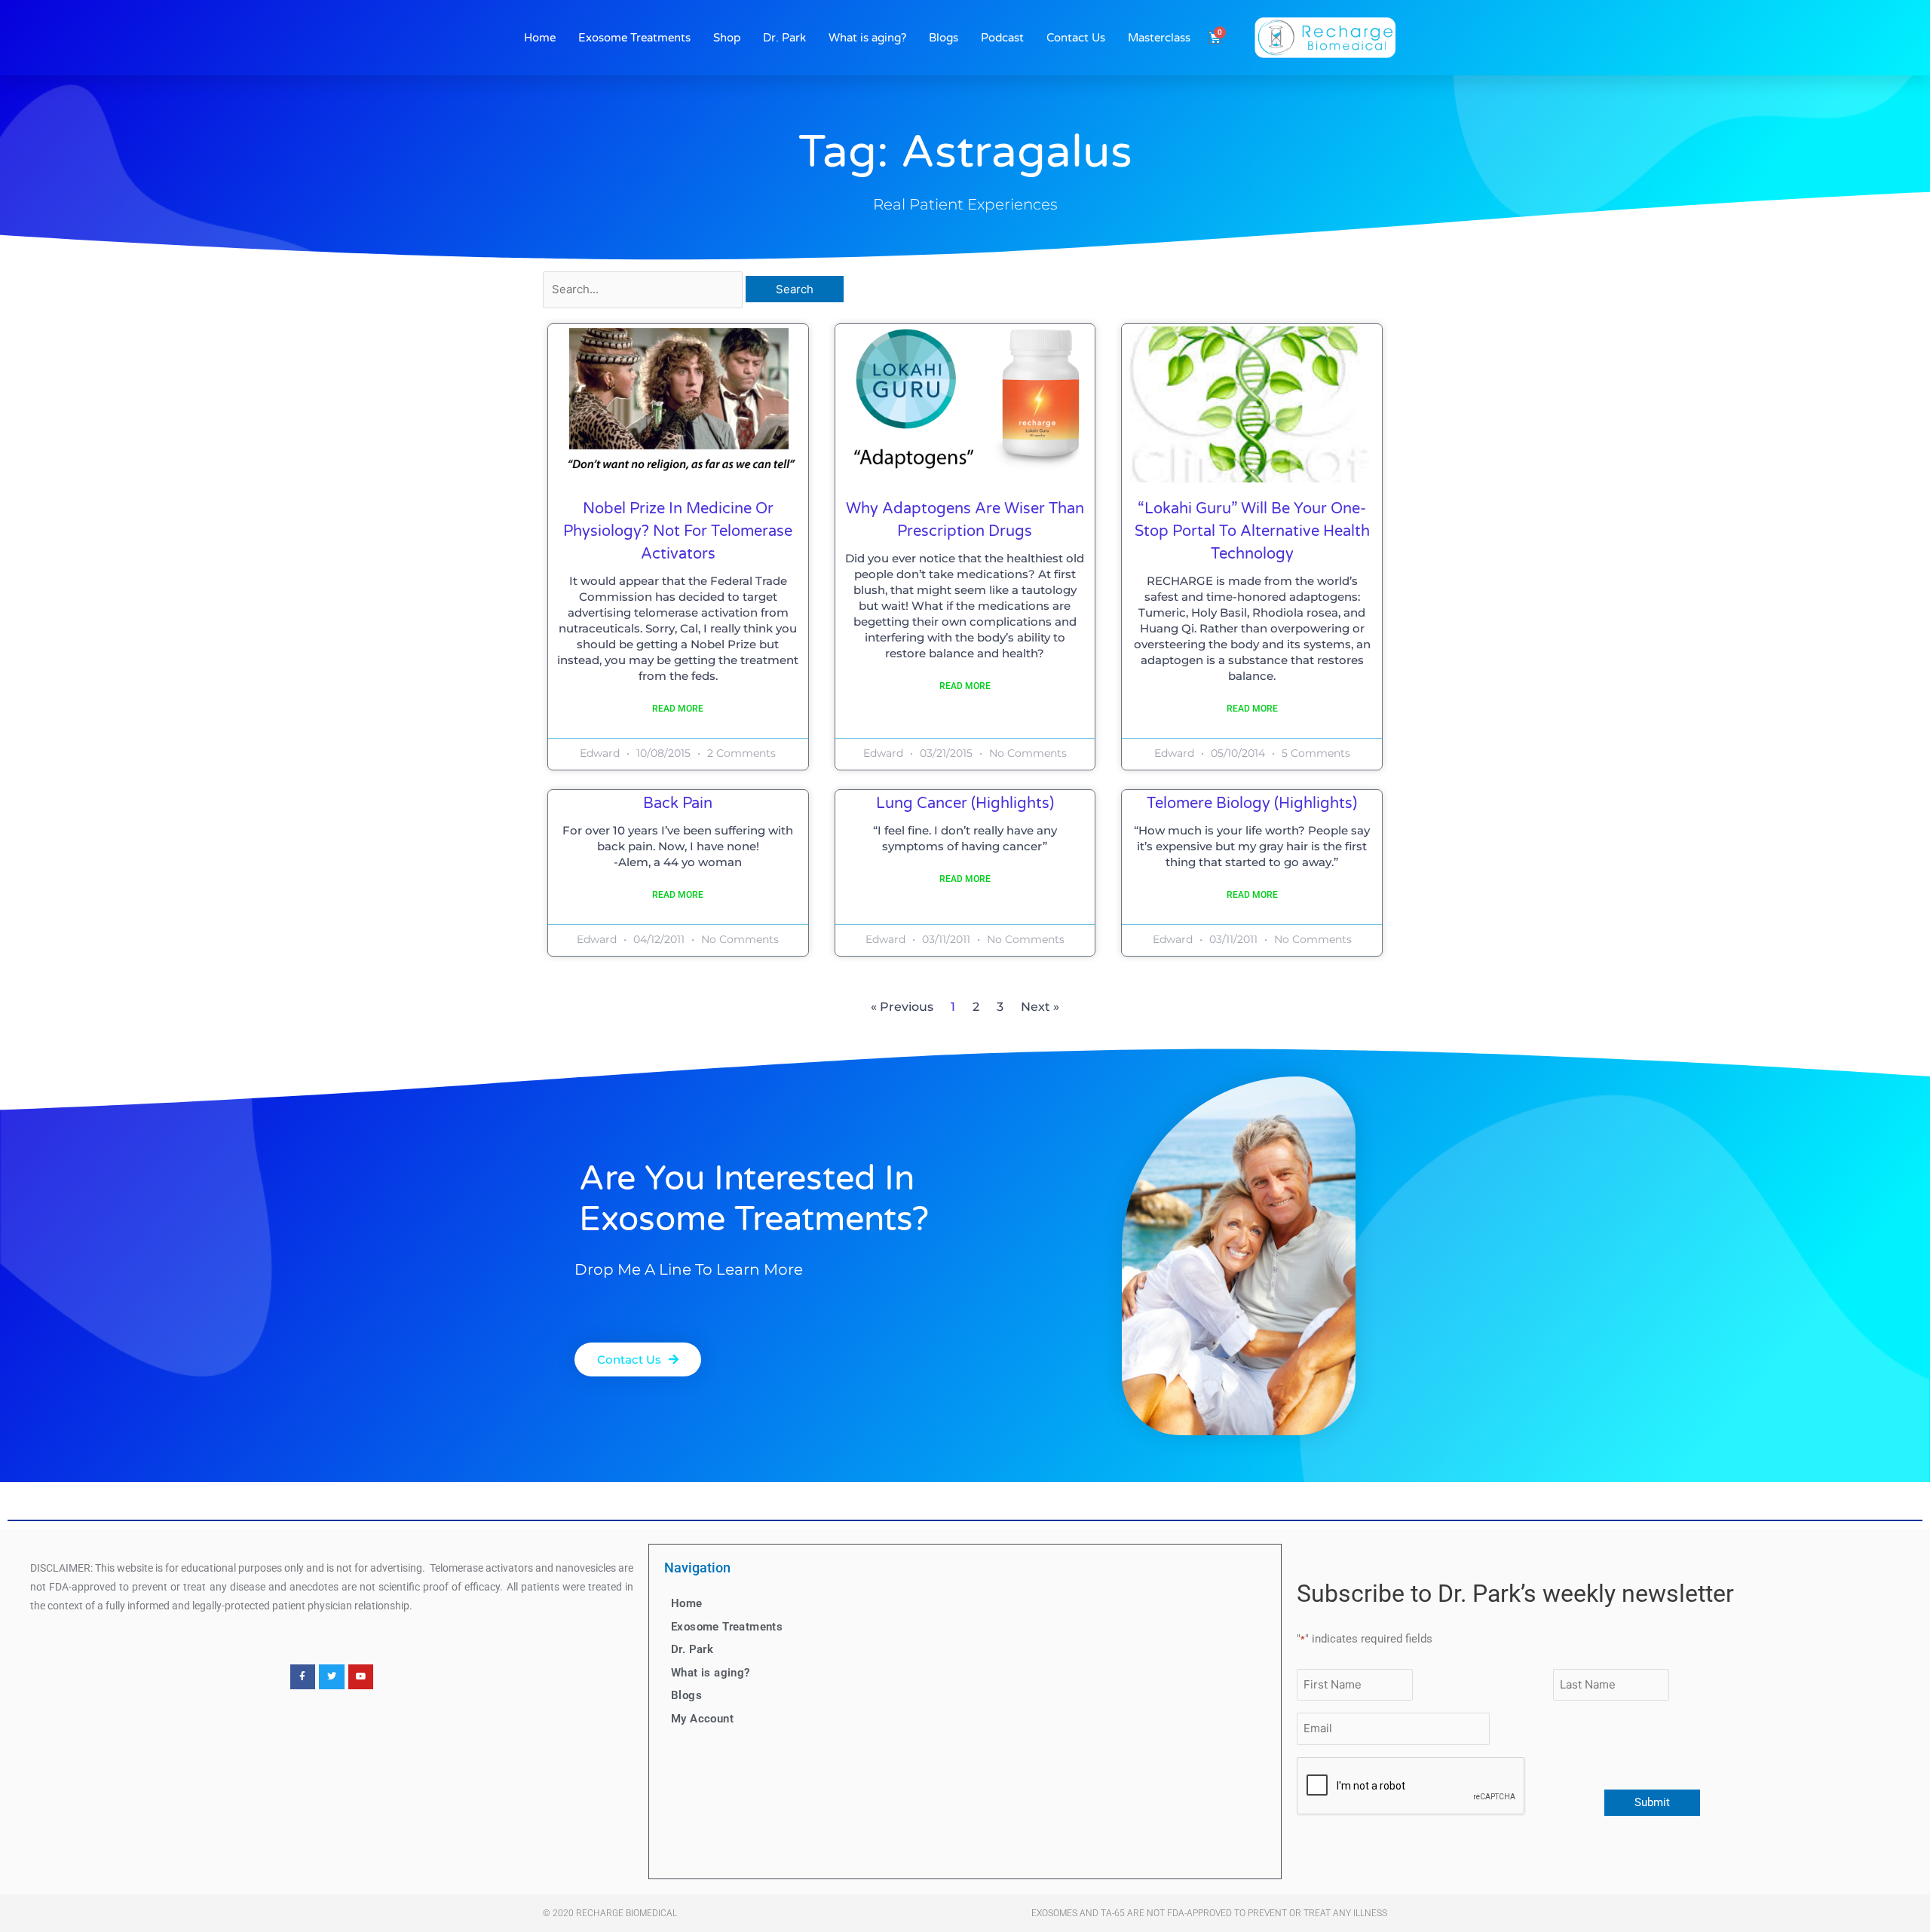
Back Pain (678, 804)
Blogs (944, 38)
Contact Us (1076, 38)
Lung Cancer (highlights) (965, 804)
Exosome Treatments (634, 38)
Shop (727, 38)
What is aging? (867, 38)
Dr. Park (784, 38)
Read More (678, 709)
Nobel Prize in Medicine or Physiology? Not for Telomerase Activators (678, 531)
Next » (1040, 1007)
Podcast (1002, 38)
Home (540, 38)
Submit (1652, 1802)
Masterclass (1159, 38)
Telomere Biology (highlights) (1252, 804)
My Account (702, 1719)
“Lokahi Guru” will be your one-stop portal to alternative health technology (1252, 531)
